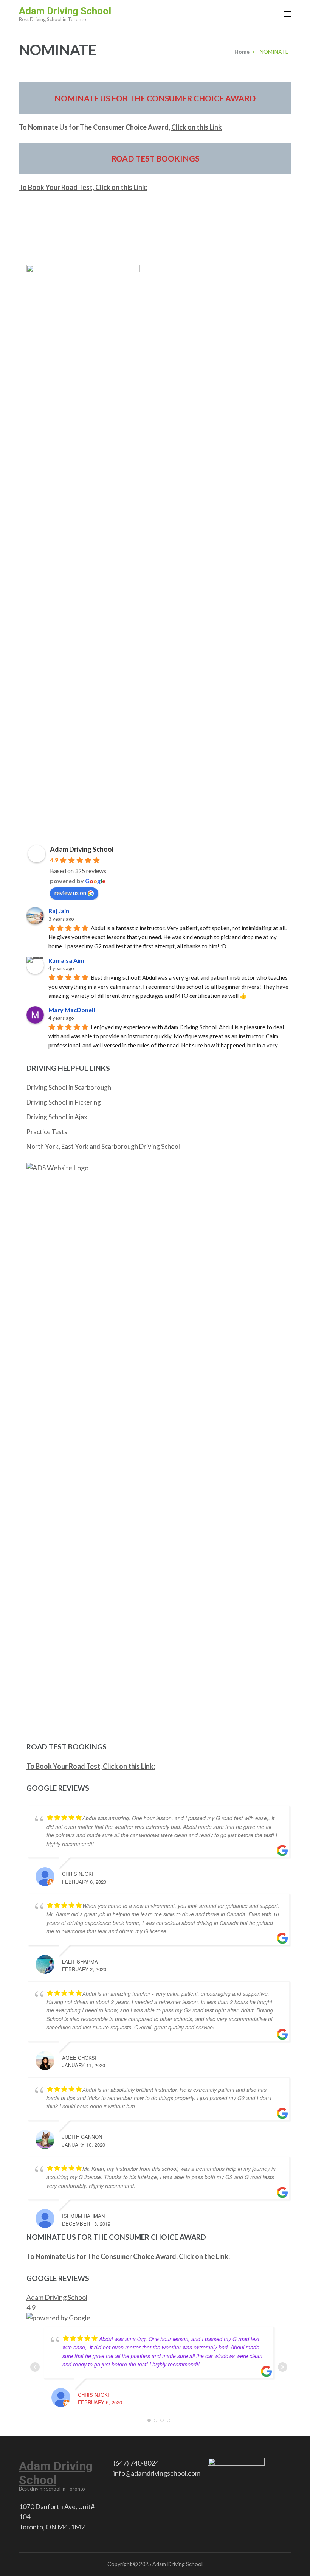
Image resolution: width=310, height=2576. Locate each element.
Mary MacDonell (72, 1010)
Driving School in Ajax (57, 1117)
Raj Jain (59, 911)
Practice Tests (47, 1132)
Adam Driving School (65, 11)
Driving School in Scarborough (69, 1087)
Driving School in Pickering (64, 1102)
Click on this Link (197, 127)
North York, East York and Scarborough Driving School (103, 1146)
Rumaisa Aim (66, 960)
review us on (70, 893)
